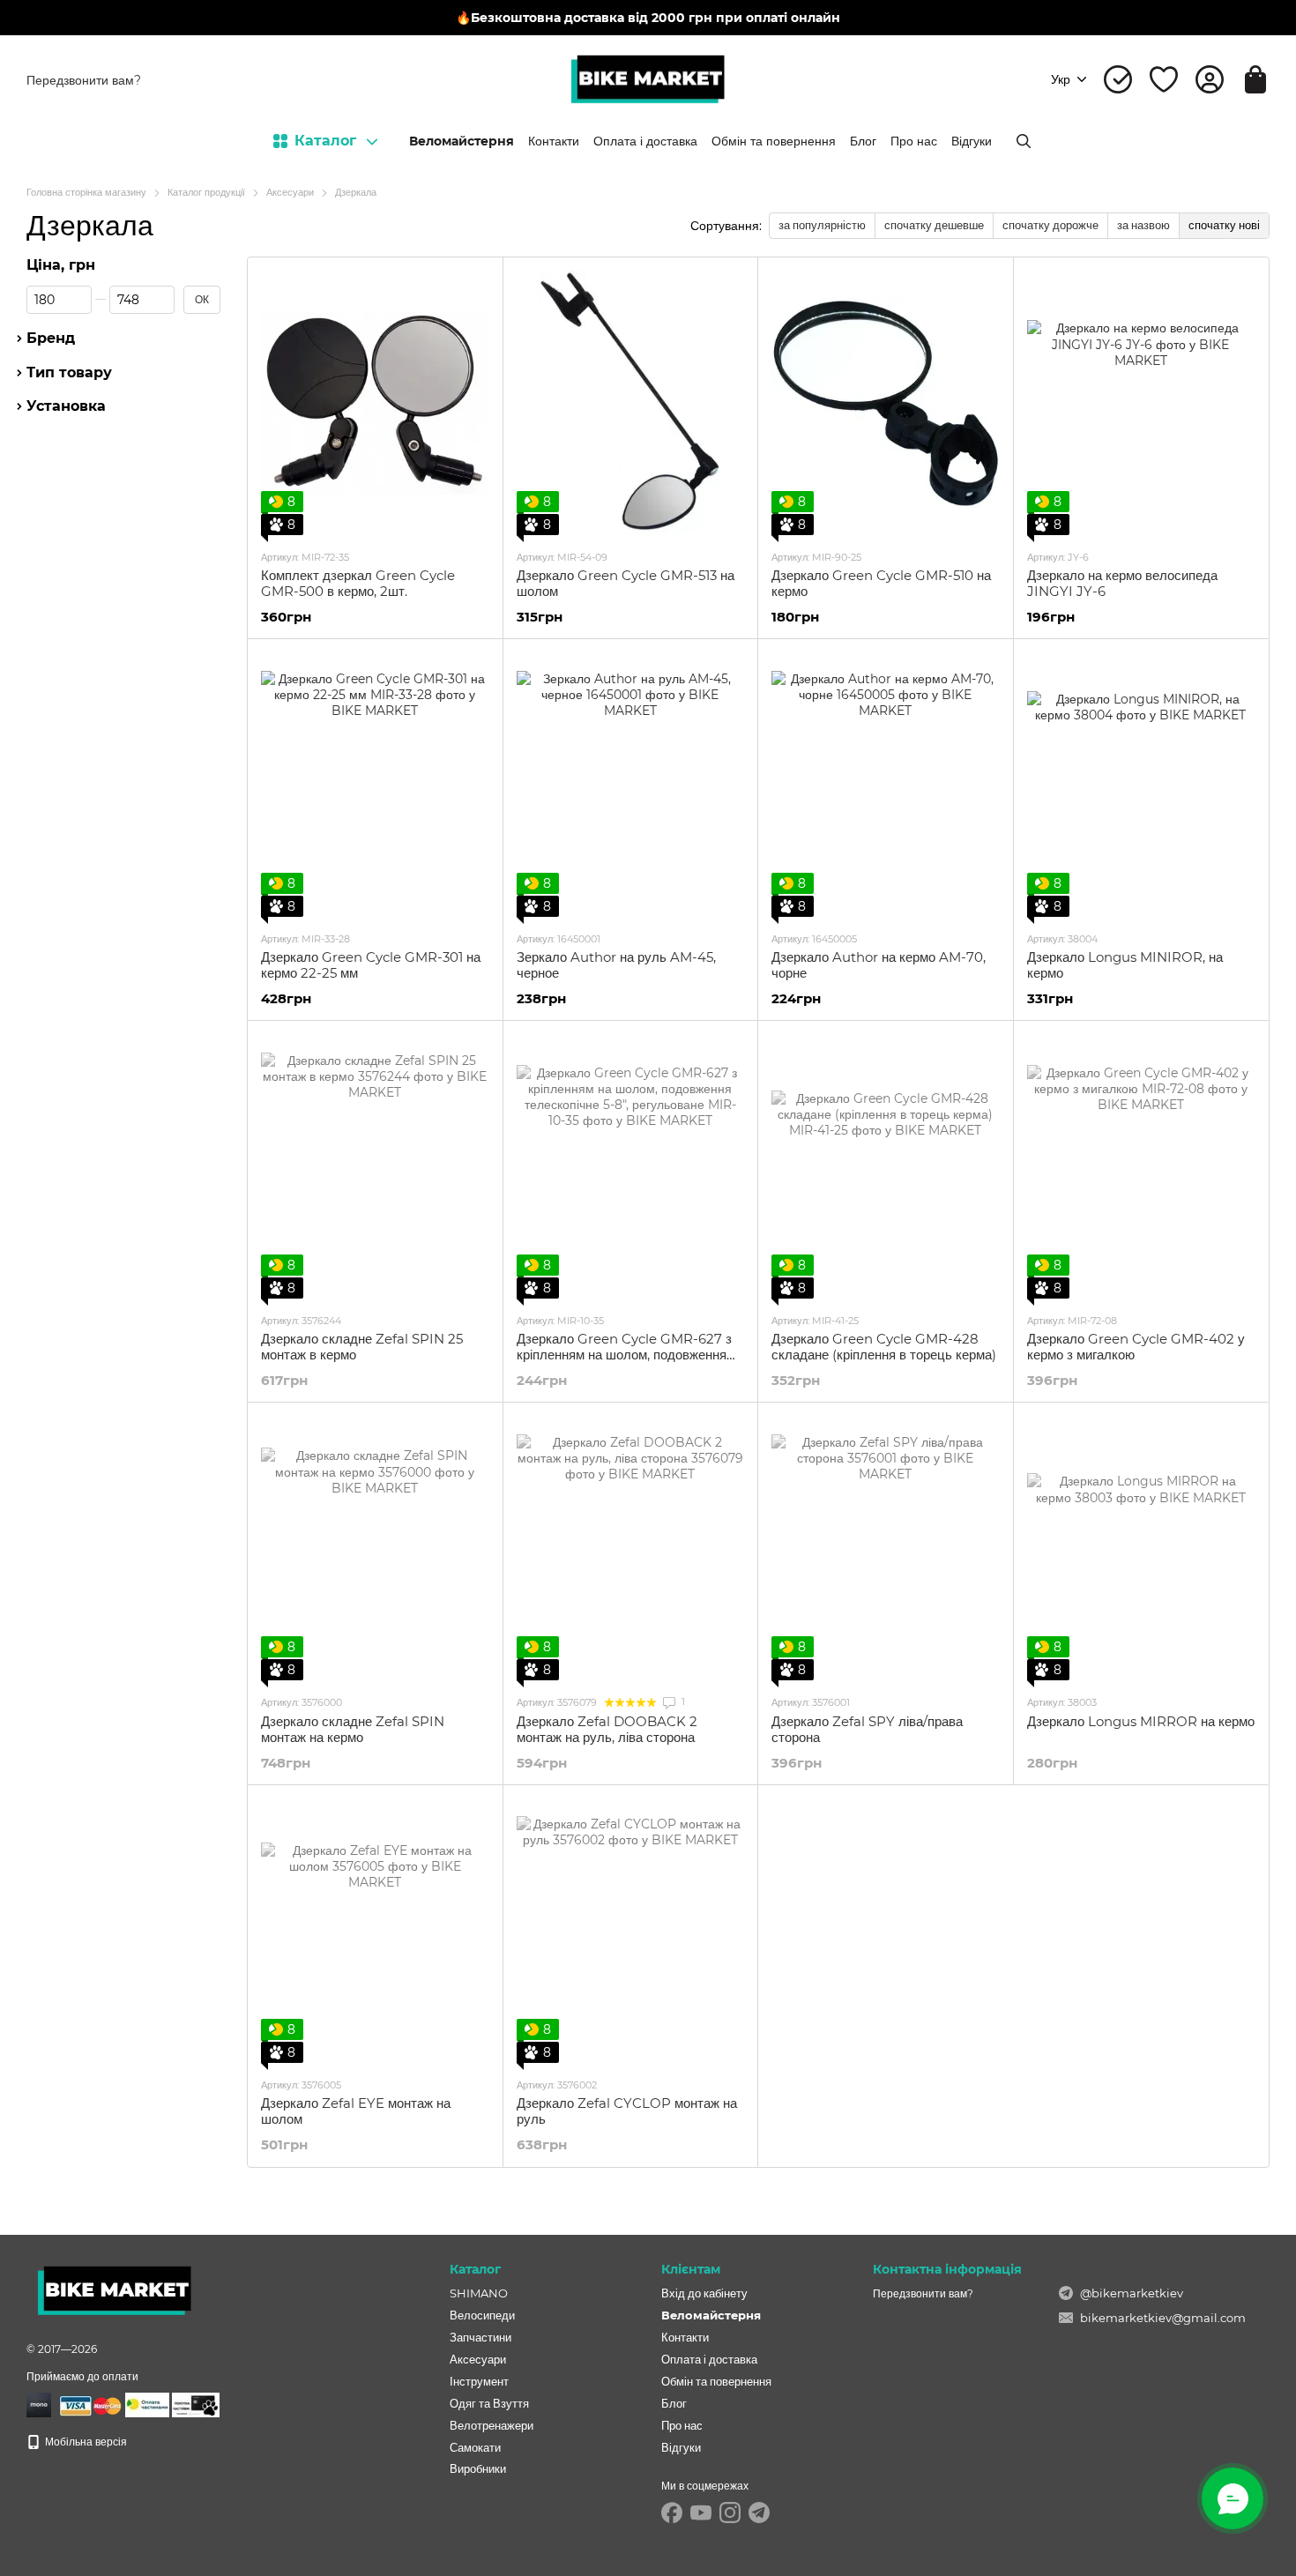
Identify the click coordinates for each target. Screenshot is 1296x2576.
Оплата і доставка (645, 141)
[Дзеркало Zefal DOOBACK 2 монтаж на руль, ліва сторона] (631, 1548)
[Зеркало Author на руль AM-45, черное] (631, 785)
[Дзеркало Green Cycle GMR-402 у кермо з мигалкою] (1141, 1166)
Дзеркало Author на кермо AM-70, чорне (879, 965)
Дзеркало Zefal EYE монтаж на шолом (356, 2111)
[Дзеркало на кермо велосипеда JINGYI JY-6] (1141, 403)
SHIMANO (479, 2293)
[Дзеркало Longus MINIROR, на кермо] (1141, 785)
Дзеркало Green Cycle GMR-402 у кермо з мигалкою (1136, 1347)
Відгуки (972, 141)
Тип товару (69, 372)
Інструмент (479, 2381)
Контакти (554, 141)
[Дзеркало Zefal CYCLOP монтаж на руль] (631, 1931)
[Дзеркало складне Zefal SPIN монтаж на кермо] (375, 1548)
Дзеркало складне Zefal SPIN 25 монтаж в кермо (362, 1347)
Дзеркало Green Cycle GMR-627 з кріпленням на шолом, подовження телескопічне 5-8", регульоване (624, 1355)
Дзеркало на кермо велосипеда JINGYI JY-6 (1122, 583)
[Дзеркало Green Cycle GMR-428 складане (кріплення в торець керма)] (886, 1166)
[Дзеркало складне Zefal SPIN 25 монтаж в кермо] (375, 1166)
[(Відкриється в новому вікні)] (147, 2404)
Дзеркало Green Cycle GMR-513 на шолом (626, 583)
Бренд (51, 339)
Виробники (478, 2468)
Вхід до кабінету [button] (704, 2293)
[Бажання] (1164, 79)
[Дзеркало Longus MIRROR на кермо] (1141, 1548)
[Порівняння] (1118, 79)
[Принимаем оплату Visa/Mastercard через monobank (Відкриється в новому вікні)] (39, 2404)
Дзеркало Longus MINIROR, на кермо (1125, 965)
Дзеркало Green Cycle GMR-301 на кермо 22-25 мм (371, 965)
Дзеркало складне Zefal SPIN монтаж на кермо (353, 1729)
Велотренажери (492, 2425)
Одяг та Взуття (489, 2403)
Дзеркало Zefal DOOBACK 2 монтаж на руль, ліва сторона (607, 1729)
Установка (66, 406)
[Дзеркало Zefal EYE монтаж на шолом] (375, 1931)
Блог (863, 141)
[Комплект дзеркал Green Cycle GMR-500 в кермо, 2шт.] (375, 403)
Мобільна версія (85, 2442)
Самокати (475, 2447)
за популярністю (822, 225)
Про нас (914, 141)
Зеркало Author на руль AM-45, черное (616, 965)
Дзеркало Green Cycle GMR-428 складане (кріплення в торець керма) (884, 1347)
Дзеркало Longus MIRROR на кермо (1141, 1721)
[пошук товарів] (1024, 141)
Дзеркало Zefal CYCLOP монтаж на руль (627, 2111)
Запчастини (480, 2337)
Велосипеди (482, 2315)
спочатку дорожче (1050, 225)
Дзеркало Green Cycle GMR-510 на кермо (881, 583)
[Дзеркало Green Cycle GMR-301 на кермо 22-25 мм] (375, 785)
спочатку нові (1224, 225)
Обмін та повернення (774, 141)
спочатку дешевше (934, 225)
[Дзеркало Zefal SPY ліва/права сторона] (886, 1548)
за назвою (1143, 225)
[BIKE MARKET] (115, 2290)
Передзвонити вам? (84, 80)
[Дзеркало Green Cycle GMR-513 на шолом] (631, 403)
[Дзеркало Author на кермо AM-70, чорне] (886, 785)
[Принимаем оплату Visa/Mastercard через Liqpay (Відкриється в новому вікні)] (88, 2404)
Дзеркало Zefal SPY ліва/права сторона (867, 1729)
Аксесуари (478, 2359)
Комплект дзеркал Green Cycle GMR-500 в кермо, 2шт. (358, 583)
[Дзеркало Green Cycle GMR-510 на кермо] (886, 403)
